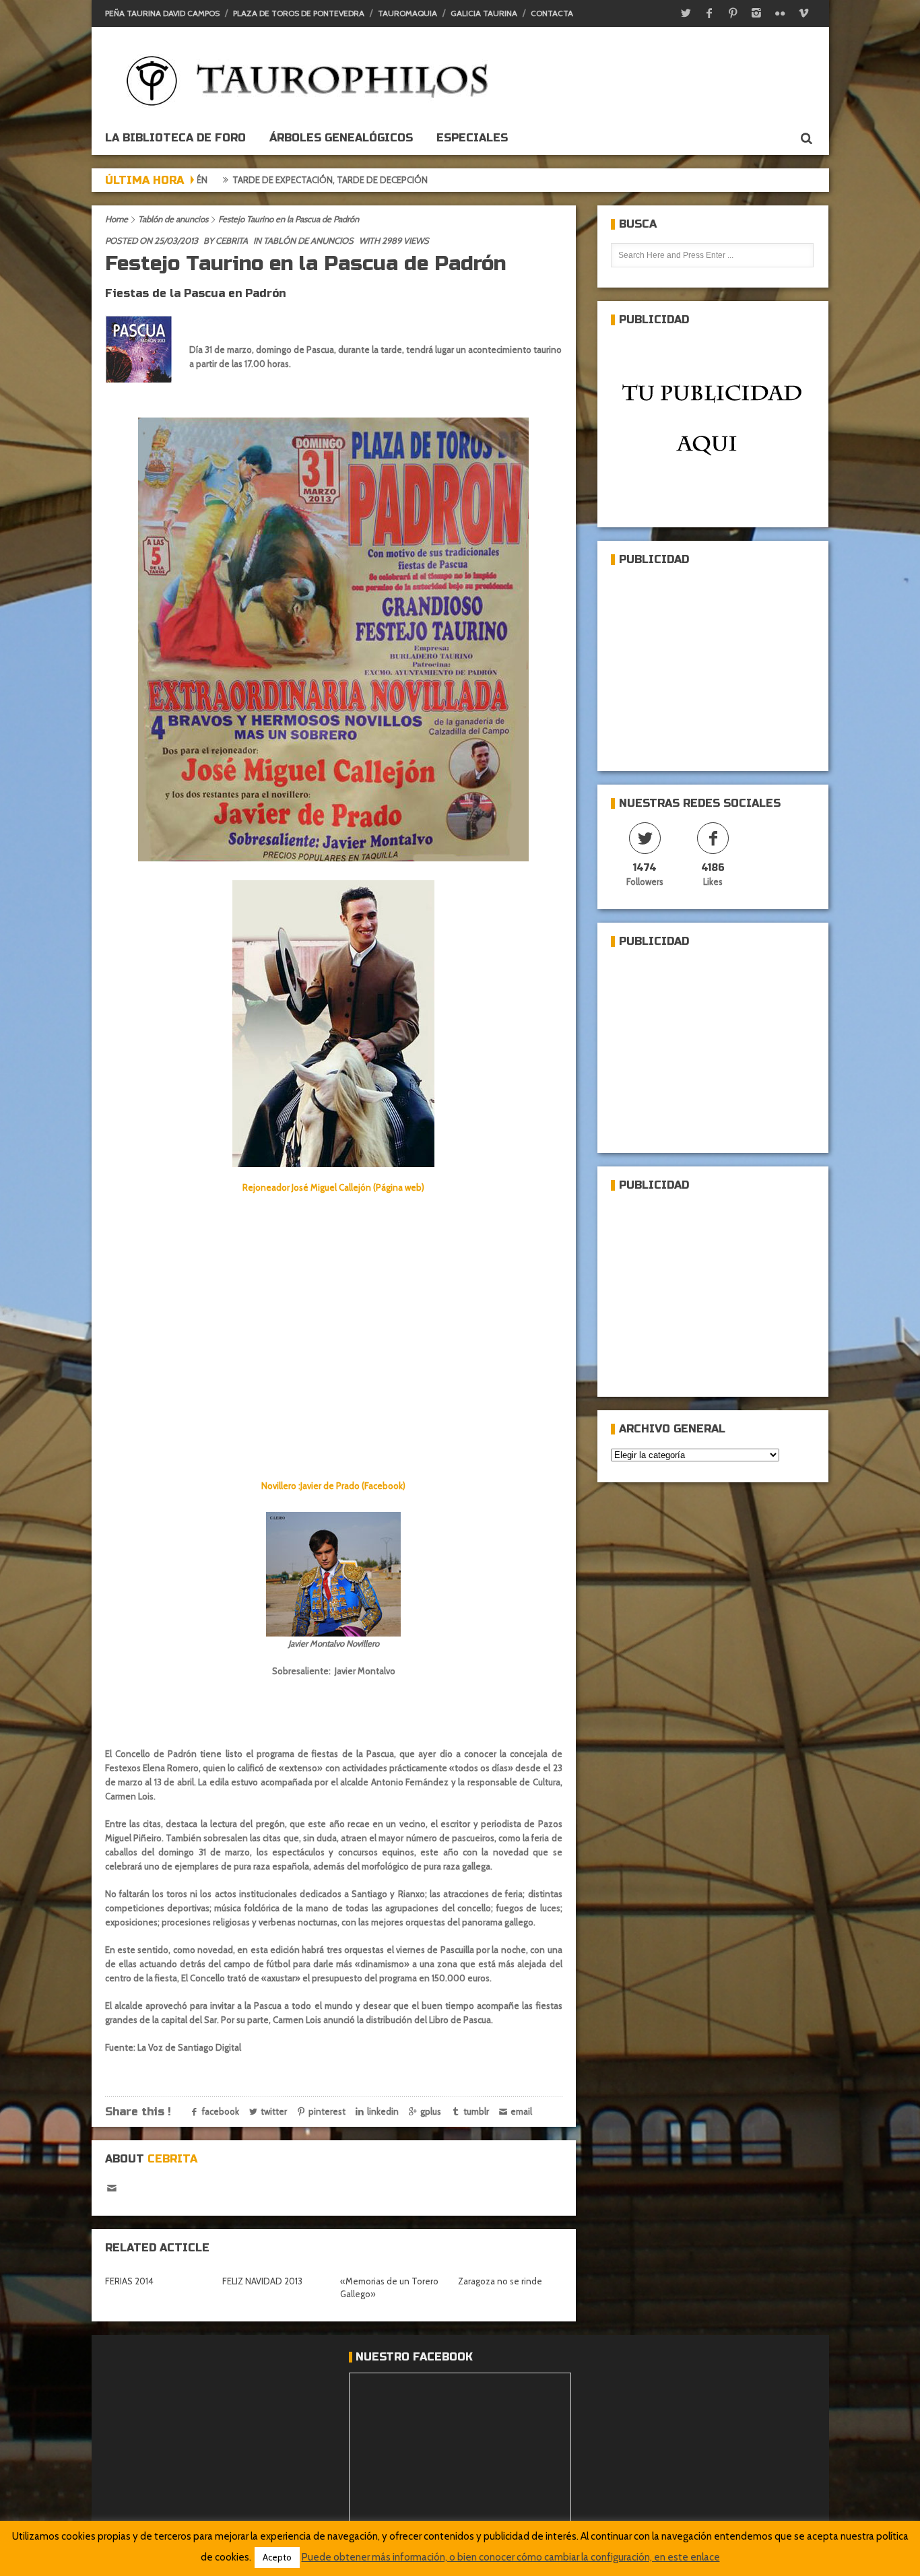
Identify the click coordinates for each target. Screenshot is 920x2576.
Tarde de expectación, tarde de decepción (225, 180)
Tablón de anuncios (173, 219)
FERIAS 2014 (129, 2281)
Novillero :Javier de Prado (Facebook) (333, 1486)
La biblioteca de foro (175, 138)
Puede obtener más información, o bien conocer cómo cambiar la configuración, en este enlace (511, 2557)
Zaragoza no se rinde (500, 2281)
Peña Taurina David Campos (162, 13)
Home (117, 219)
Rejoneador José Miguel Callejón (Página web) (333, 1187)
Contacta (552, 13)
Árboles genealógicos (341, 138)
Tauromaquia (407, 13)
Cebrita (232, 240)
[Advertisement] (712, 663)
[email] (112, 2188)
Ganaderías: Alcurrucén (403, 180)
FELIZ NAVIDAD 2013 (262, 2281)
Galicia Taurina (484, 13)
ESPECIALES (472, 138)
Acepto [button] (277, 2557)
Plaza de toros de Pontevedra (299, 13)
